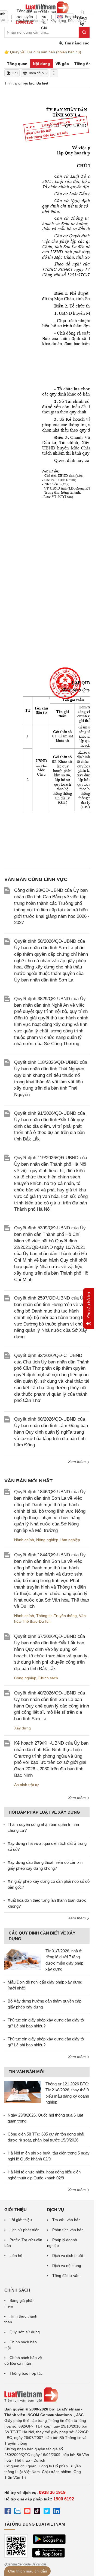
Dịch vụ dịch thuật (68, 2256)
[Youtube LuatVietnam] (27, 2512)
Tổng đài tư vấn (66, 2276)
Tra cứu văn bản (66, 2220)
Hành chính (24, 1540)
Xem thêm (77, 1462)
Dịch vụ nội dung (67, 2266)
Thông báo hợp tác (26, 2373)
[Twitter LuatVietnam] (47, 2512)
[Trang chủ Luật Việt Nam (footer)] (47, 2395)
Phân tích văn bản (68, 2230)
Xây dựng (22, 1728)
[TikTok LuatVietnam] (37, 2512)
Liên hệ (16, 2256)
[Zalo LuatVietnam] (17, 2512)
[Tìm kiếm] (84, 32)
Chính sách (48, 1678)
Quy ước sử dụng (25, 2332)
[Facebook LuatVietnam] (8, 2512)
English (69, 17)
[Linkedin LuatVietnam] (57, 2512)
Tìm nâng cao (76, 43)
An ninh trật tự (26, 1785)
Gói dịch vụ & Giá (44, 17)
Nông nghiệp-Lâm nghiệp (58, 1540)
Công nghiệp (25, 1678)
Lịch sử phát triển (24, 2230)
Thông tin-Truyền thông (56, 1616)
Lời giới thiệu (21, 2220)
